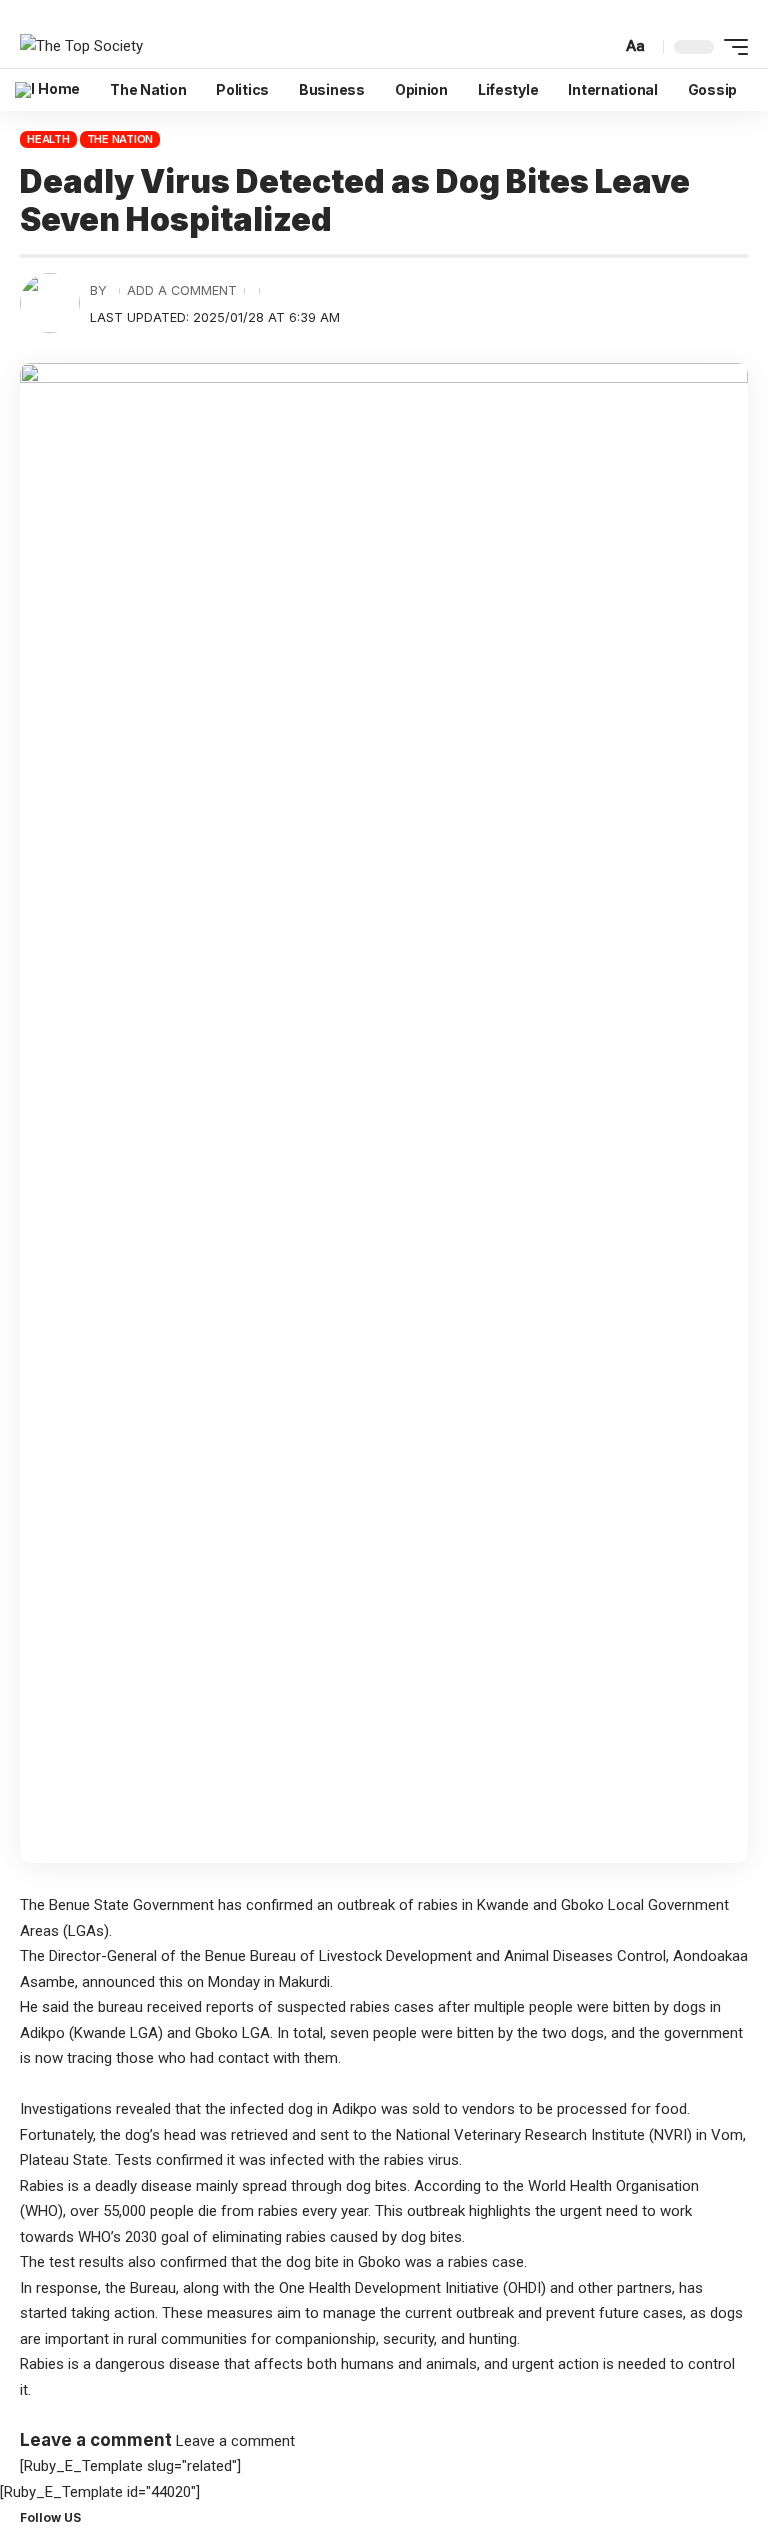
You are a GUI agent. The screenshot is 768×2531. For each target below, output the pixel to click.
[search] (604, 46)
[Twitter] (103, 2517)
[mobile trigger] (731, 47)
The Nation (120, 139)
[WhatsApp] (139, 2517)
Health (48, 139)
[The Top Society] (81, 47)
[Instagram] (127, 2517)
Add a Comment (182, 290)
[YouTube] (115, 2517)
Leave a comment (235, 2441)
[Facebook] (91, 2517)
